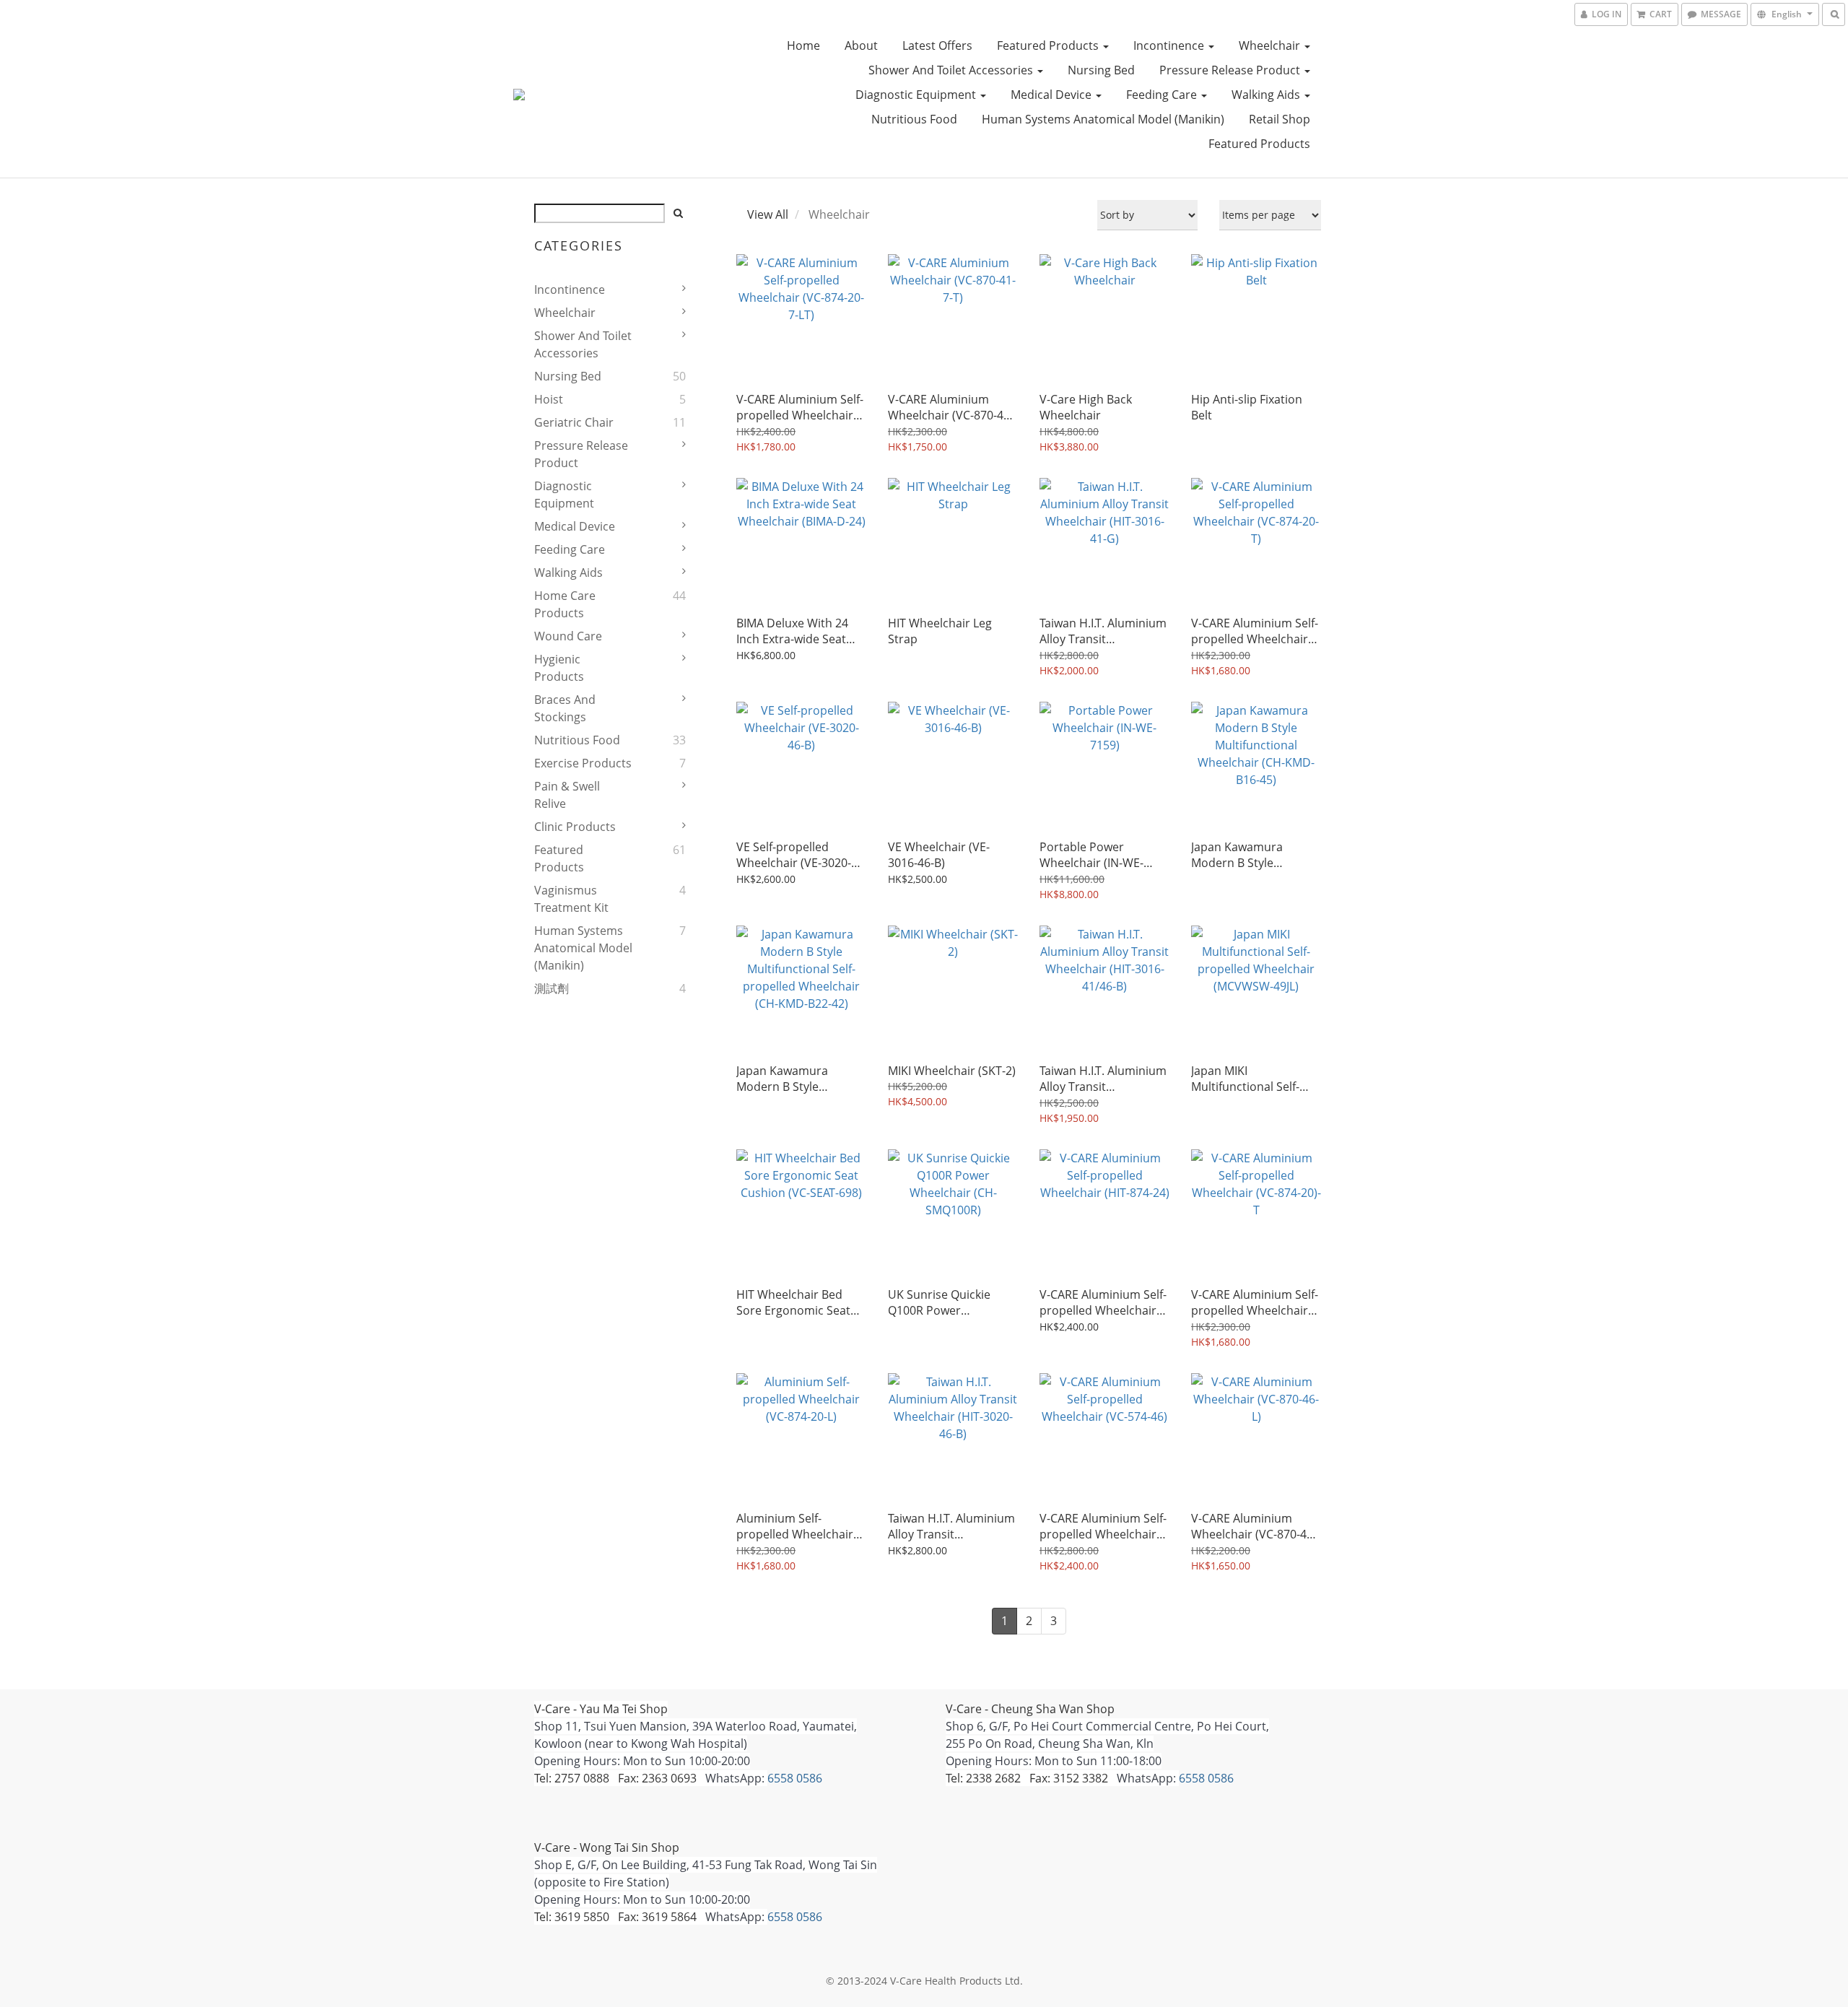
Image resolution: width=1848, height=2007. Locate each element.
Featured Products (1049, 45)
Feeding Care (1163, 95)
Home (803, 45)
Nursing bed (1101, 70)
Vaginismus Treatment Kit (571, 899)
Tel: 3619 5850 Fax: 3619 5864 (615, 1917)
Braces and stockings (565, 708)
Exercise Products (583, 763)
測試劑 (552, 988)
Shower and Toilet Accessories (952, 70)
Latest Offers (937, 45)
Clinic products (575, 827)
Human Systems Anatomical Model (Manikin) (1103, 119)
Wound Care (568, 636)
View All (768, 214)
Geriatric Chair (574, 422)
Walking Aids (1267, 95)
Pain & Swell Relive (567, 795)
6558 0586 (795, 1778)
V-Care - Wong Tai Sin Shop (607, 1847)
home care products (565, 604)
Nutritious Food (914, 119)
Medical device (1052, 95)
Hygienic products (559, 668)
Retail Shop (1280, 119)
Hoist (549, 399)
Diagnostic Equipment (917, 95)
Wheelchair (1271, 45)
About (861, 45)
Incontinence (1170, 45)
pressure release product (1231, 70)
